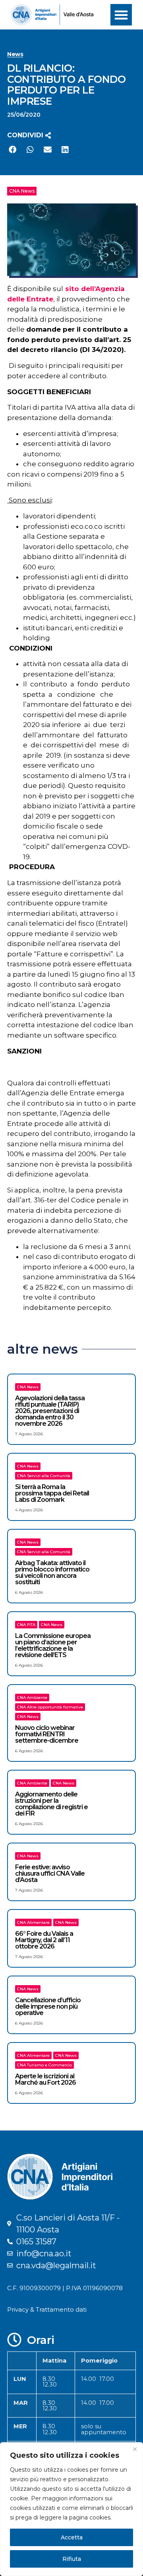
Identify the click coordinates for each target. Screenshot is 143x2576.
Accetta (72, 2537)
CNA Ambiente (32, 1697)
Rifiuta (72, 2559)
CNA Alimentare (33, 1922)
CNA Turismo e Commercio (44, 2065)
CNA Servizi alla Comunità (44, 1476)
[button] (121, 15)
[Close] (135, 2449)
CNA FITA (26, 1625)
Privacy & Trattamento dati (47, 2309)
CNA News (22, 191)
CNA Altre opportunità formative (50, 1707)
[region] (71, 2509)
